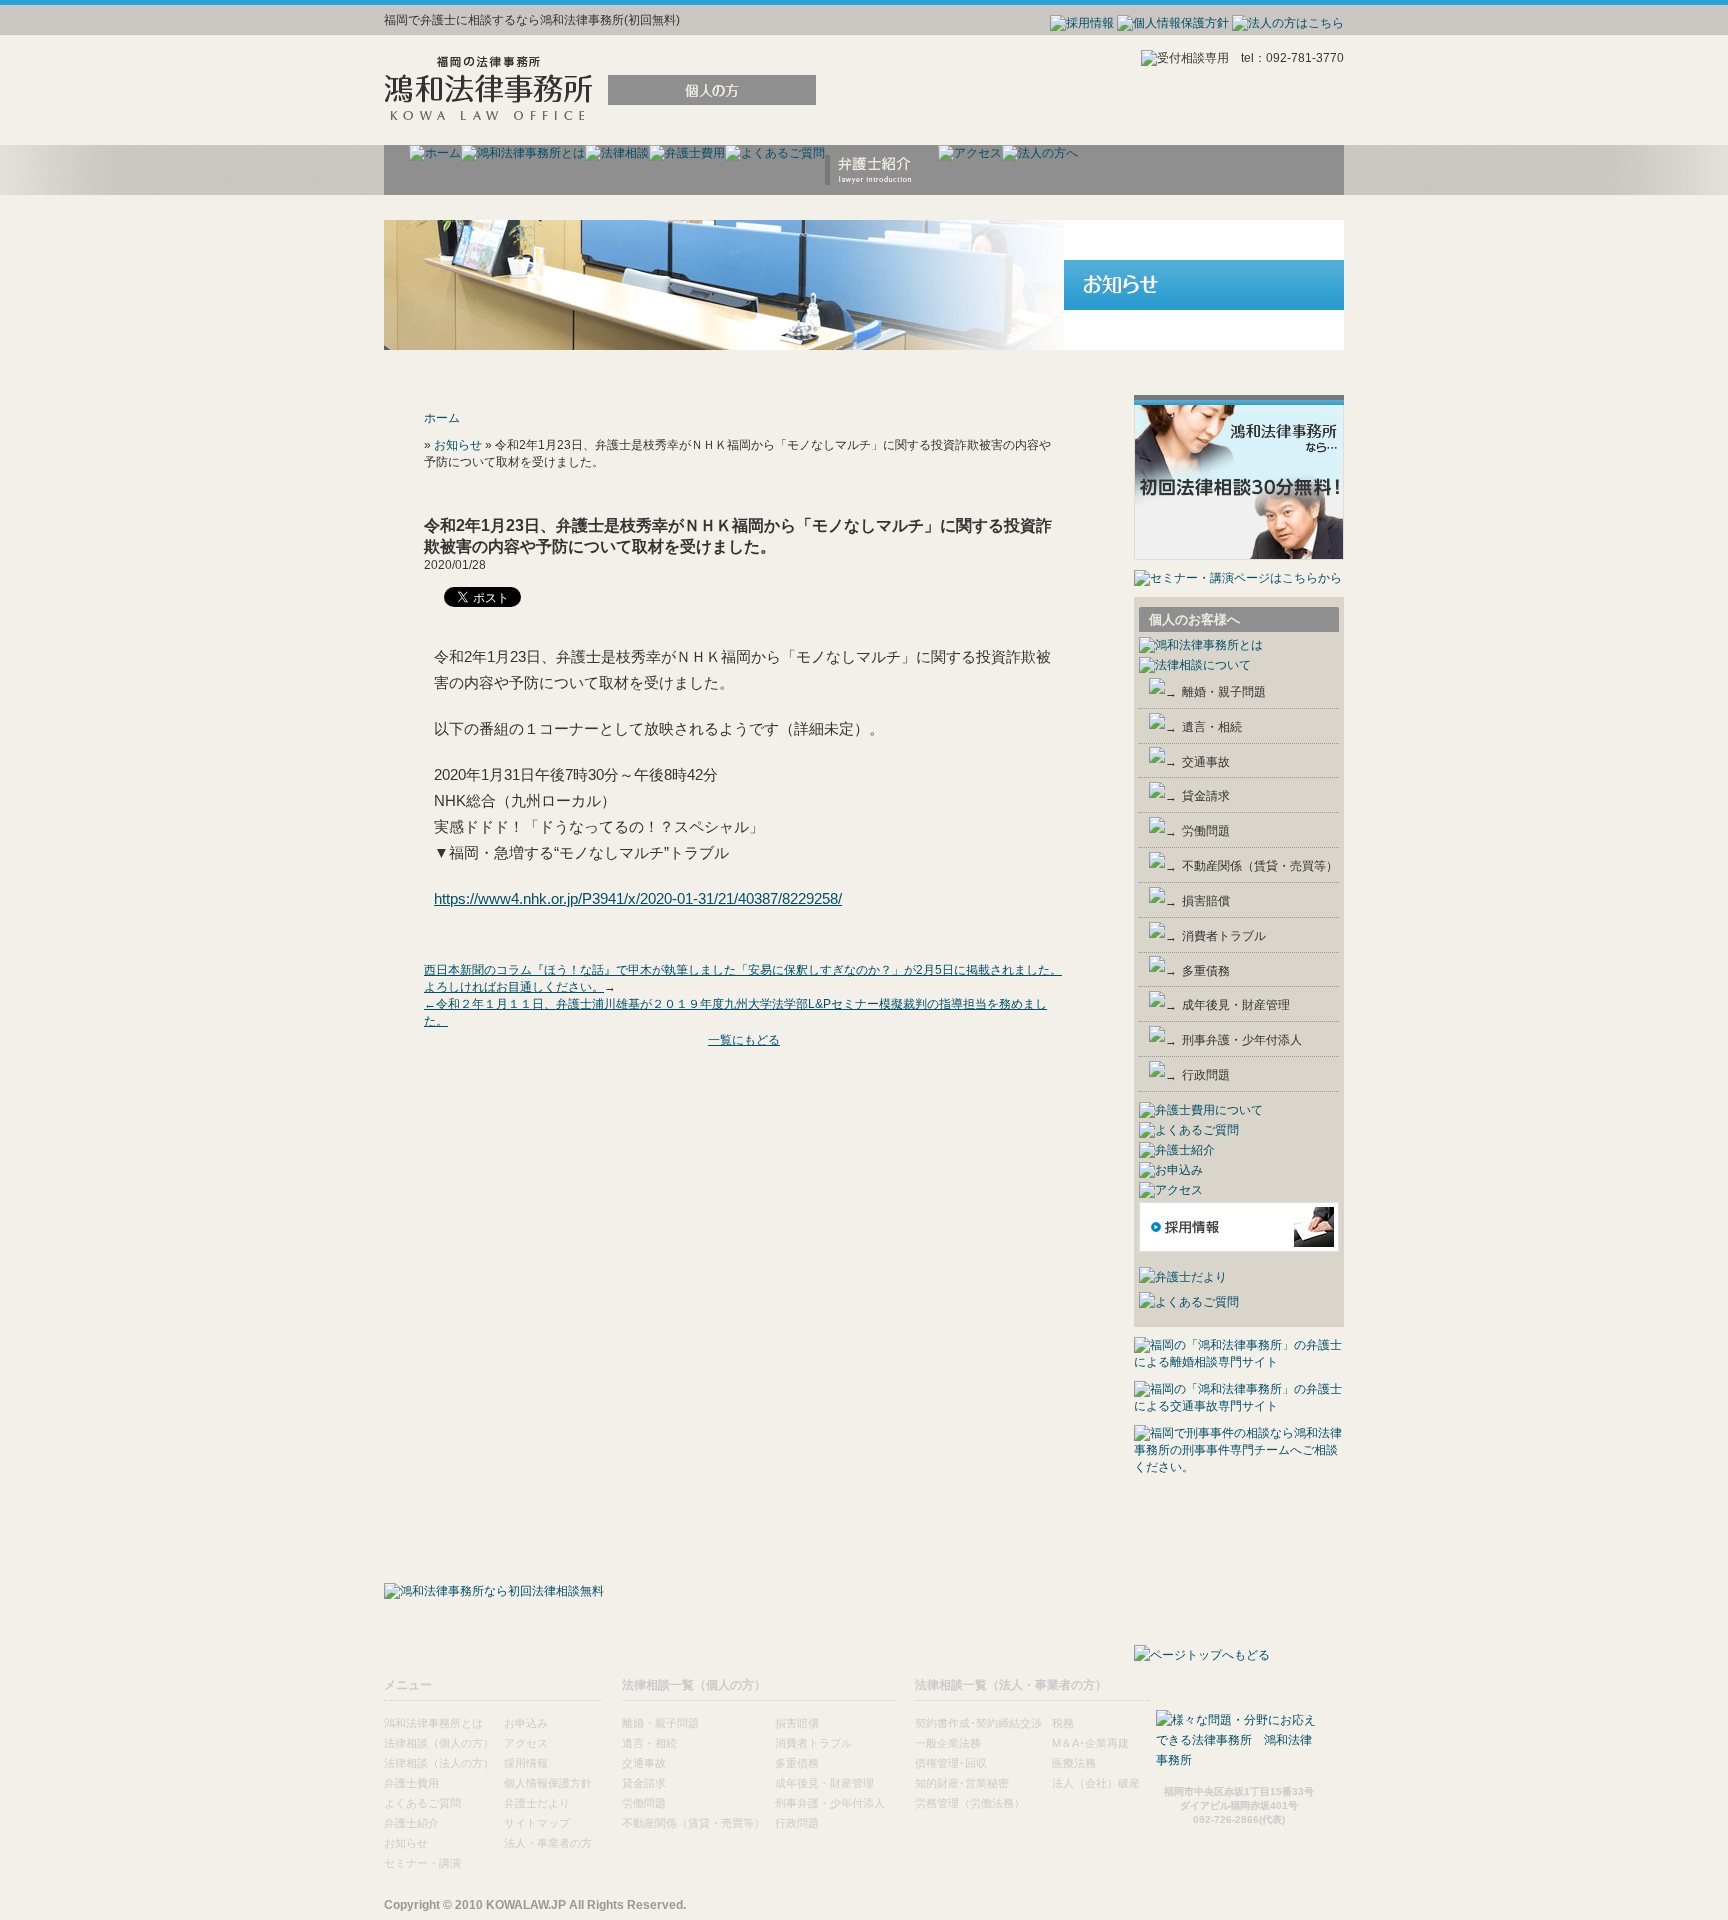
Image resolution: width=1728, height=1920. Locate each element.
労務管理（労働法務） (970, 1803)
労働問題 (1206, 831)
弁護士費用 (411, 1783)
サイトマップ (537, 1823)
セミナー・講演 (422, 1863)
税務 (1063, 1723)
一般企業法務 (948, 1743)
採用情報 (526, 1763)
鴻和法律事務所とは (433, 1723)
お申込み (526, 1723)
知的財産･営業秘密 (962, 1783)
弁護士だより (537, 1803)
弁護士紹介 (411, 1823)
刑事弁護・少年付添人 (1242, 1040)
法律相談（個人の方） (439, 1743)
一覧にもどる (744, 1040)
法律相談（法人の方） (439, 1763)
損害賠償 (1206, 901)
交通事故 (1206, 762)
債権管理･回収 (951, 1763)
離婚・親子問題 (1224, 692)
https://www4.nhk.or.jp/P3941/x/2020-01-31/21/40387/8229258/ (638, 898)
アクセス (526, 1743)
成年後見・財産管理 (1236, 1005)
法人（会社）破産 (1096, 1783)
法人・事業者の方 (548, 1843)
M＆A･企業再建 (1090, 1743)
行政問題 (1206, 1075)
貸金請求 (1206, 796)
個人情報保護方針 (548, 1783)
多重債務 (1206, 971)
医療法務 (1074, 1763)
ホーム (442, 418)
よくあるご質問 (422, 1803)
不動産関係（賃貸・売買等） (1260, 866)
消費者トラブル (1224, 936)
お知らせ (458, 445)
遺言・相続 (1212, 727)
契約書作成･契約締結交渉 (978, 1723)
